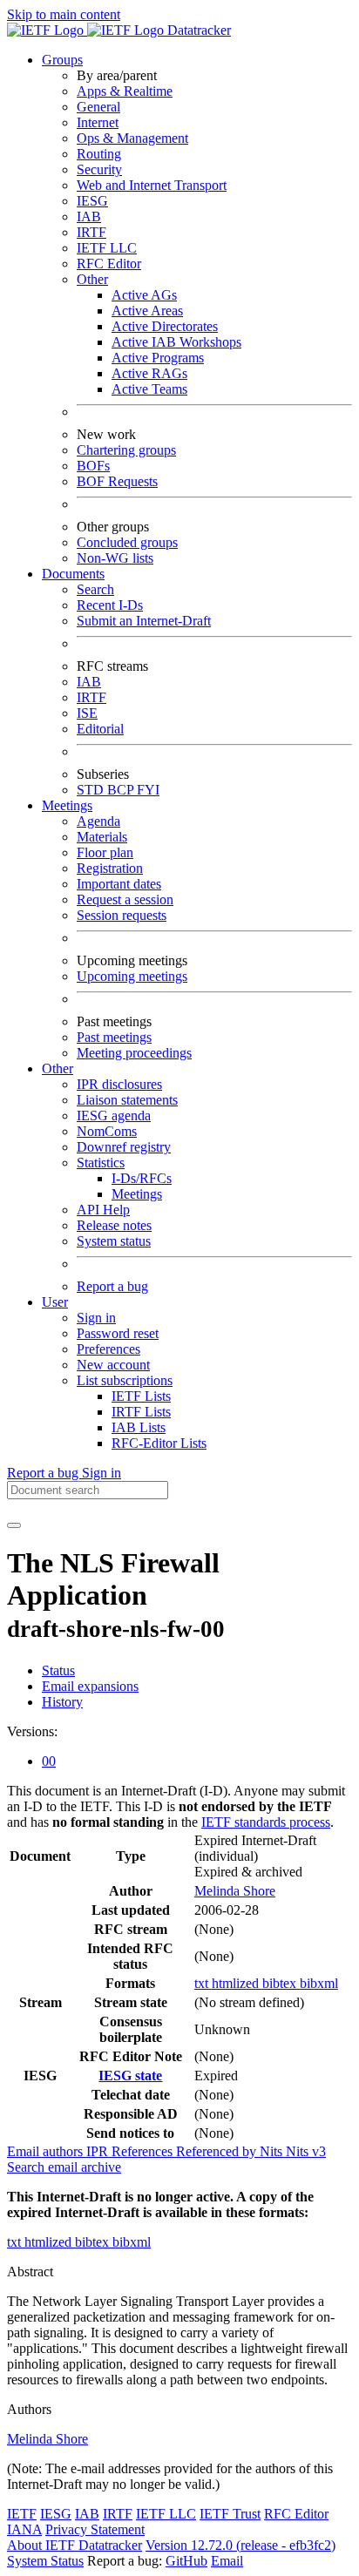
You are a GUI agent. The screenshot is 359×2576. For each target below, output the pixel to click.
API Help (103, 1210)
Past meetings (114, 1037)
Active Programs (158, 358)
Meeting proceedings (134, 1053)
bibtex (281, 1983)
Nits (273, 2151)
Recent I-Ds (110, 605)
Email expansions (90, 1686)
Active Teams (149, 389)
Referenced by (218, 2151)
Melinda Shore (235, 1891)
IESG (92, 201)
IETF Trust (230, 2514)
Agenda (98, 821)
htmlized (237, 1983)
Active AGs (144, 295)
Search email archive (64, 2167)
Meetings (137, 1194)
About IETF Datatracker (75, 2545)
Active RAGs (149, 373)
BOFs (93, 466)
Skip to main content (64, 14)
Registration (110, 868)
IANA (24, 2529)
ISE (87, 713)
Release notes (114, 1225)
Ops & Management (132, 138)
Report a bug (112, 1286)
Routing (99, 154)
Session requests (122, 915)
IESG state (130, 2076)
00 (49, 1761)
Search (95, 589)
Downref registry (124, 1147)
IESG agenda (114, 1116)
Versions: (32, 1731)
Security (99, 169)
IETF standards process (266, 1822)
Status (58, 1670)
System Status (45, 2561)
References (144, 2151)
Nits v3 (306, 2151)
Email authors (47, 2151)
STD (92, 790)
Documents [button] (73, 574)
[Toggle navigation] (14, 1525)
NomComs (107, 1131)
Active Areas (147, 311)
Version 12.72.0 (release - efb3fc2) (240, 2545)
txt (203, 1983)
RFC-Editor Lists (159, 1443)
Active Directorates (165, 326)
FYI (148, 790)
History (62, 1702)
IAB (89, 216)
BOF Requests (117, 481)
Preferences (108, 1349)
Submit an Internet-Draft (144, 621)
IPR (99, 2151)
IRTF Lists (141, 1412)
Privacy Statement (95, 2529)
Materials (102, 837)
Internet (98, 122)
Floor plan (105, 852)
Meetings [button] (67, 805)
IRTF (91, 232)
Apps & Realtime (125, 91)
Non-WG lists (115, 558)
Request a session (125, 899)
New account (113, 1365)
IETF (22, 2514)
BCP (122, 790)
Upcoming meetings (132, 976)
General (98, 107)
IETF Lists (141, 1396)
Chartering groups (126, 450)
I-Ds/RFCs (142, 1178)
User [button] (55, 1302)
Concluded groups (127, 542)
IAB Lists (139, 1427)
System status (114, 1241)
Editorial (100, 729)
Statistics (101, 1163)
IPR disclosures (119, 1084)
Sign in (96, 1318)
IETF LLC (107, 248)
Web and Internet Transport (152, 185)
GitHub (186, 2561)
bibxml (319, 1983)
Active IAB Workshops (176, 342)
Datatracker (197, 30)
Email (227, 2561)
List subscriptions (125, 1380)
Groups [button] (62, 60)
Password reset (118, 1333)
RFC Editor (109, 264)
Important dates (119, 884)
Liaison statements (127, 1100)
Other (92, 279)
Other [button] (58, 1068)
